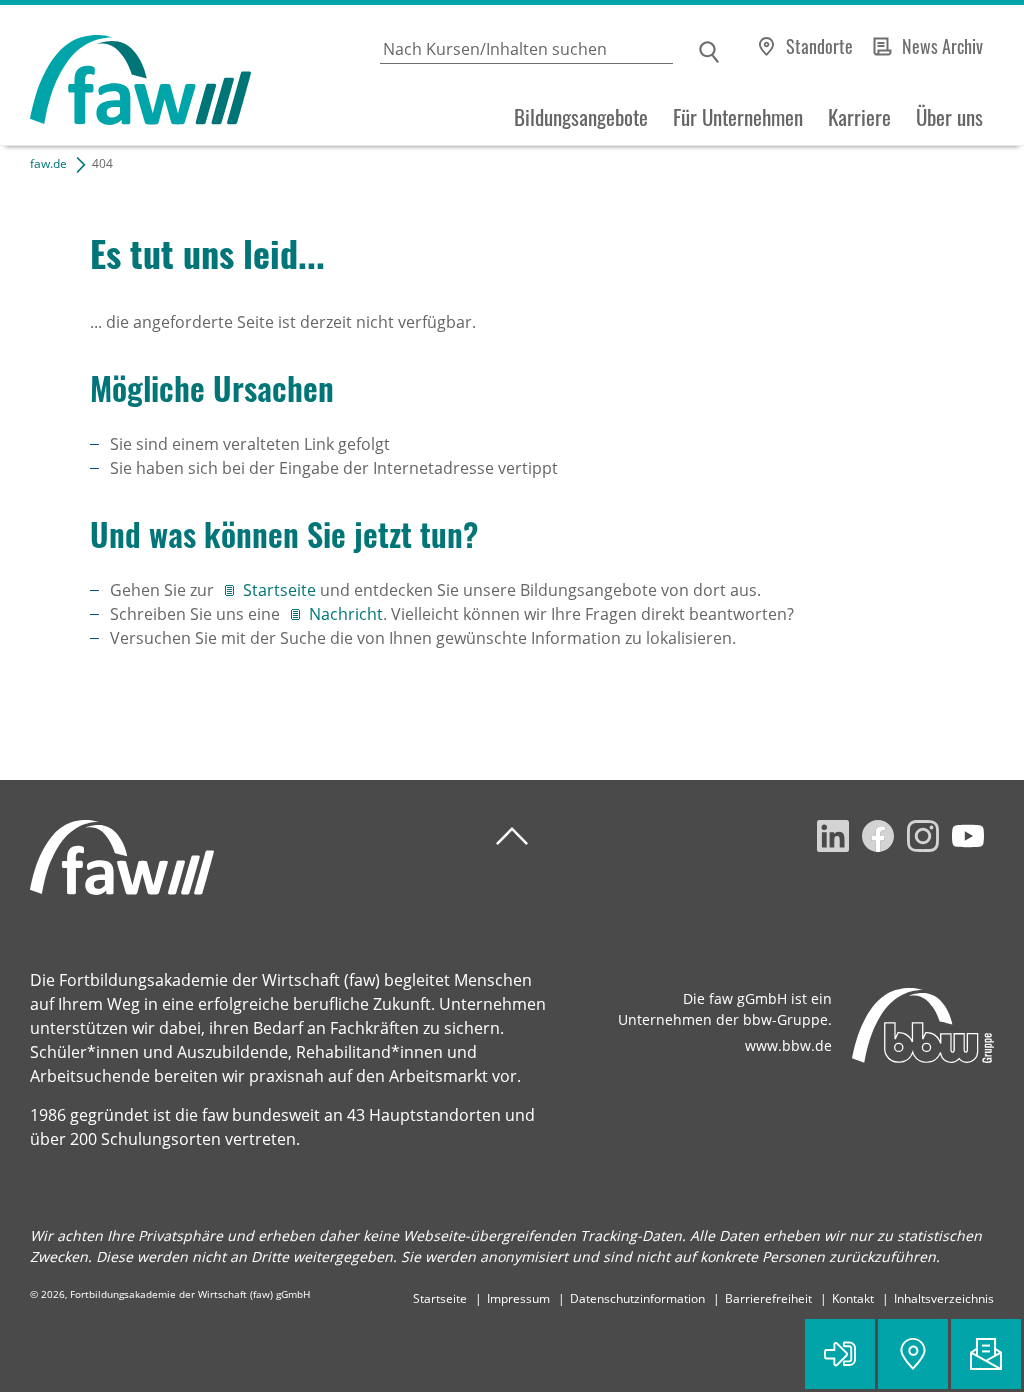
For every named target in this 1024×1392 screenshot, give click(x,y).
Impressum (518, 1298)
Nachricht (346, 614)
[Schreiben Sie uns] (986, 1354)
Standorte (819, 46)
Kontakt (853, 1298)
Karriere (859, 117)
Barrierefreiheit (768, 1298)
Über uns (949, 117)
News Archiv (942, 46)
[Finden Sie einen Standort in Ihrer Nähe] (913, 1354)
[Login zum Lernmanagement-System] (840, 1354)
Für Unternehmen (738, 117)
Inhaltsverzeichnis (944, 1298)
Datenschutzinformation (637, 1298)
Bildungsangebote (581, 117)
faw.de (48, 163)
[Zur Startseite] (125, 75)
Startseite (281, 590)
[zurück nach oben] (512, 836)
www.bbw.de (788, 1045)
